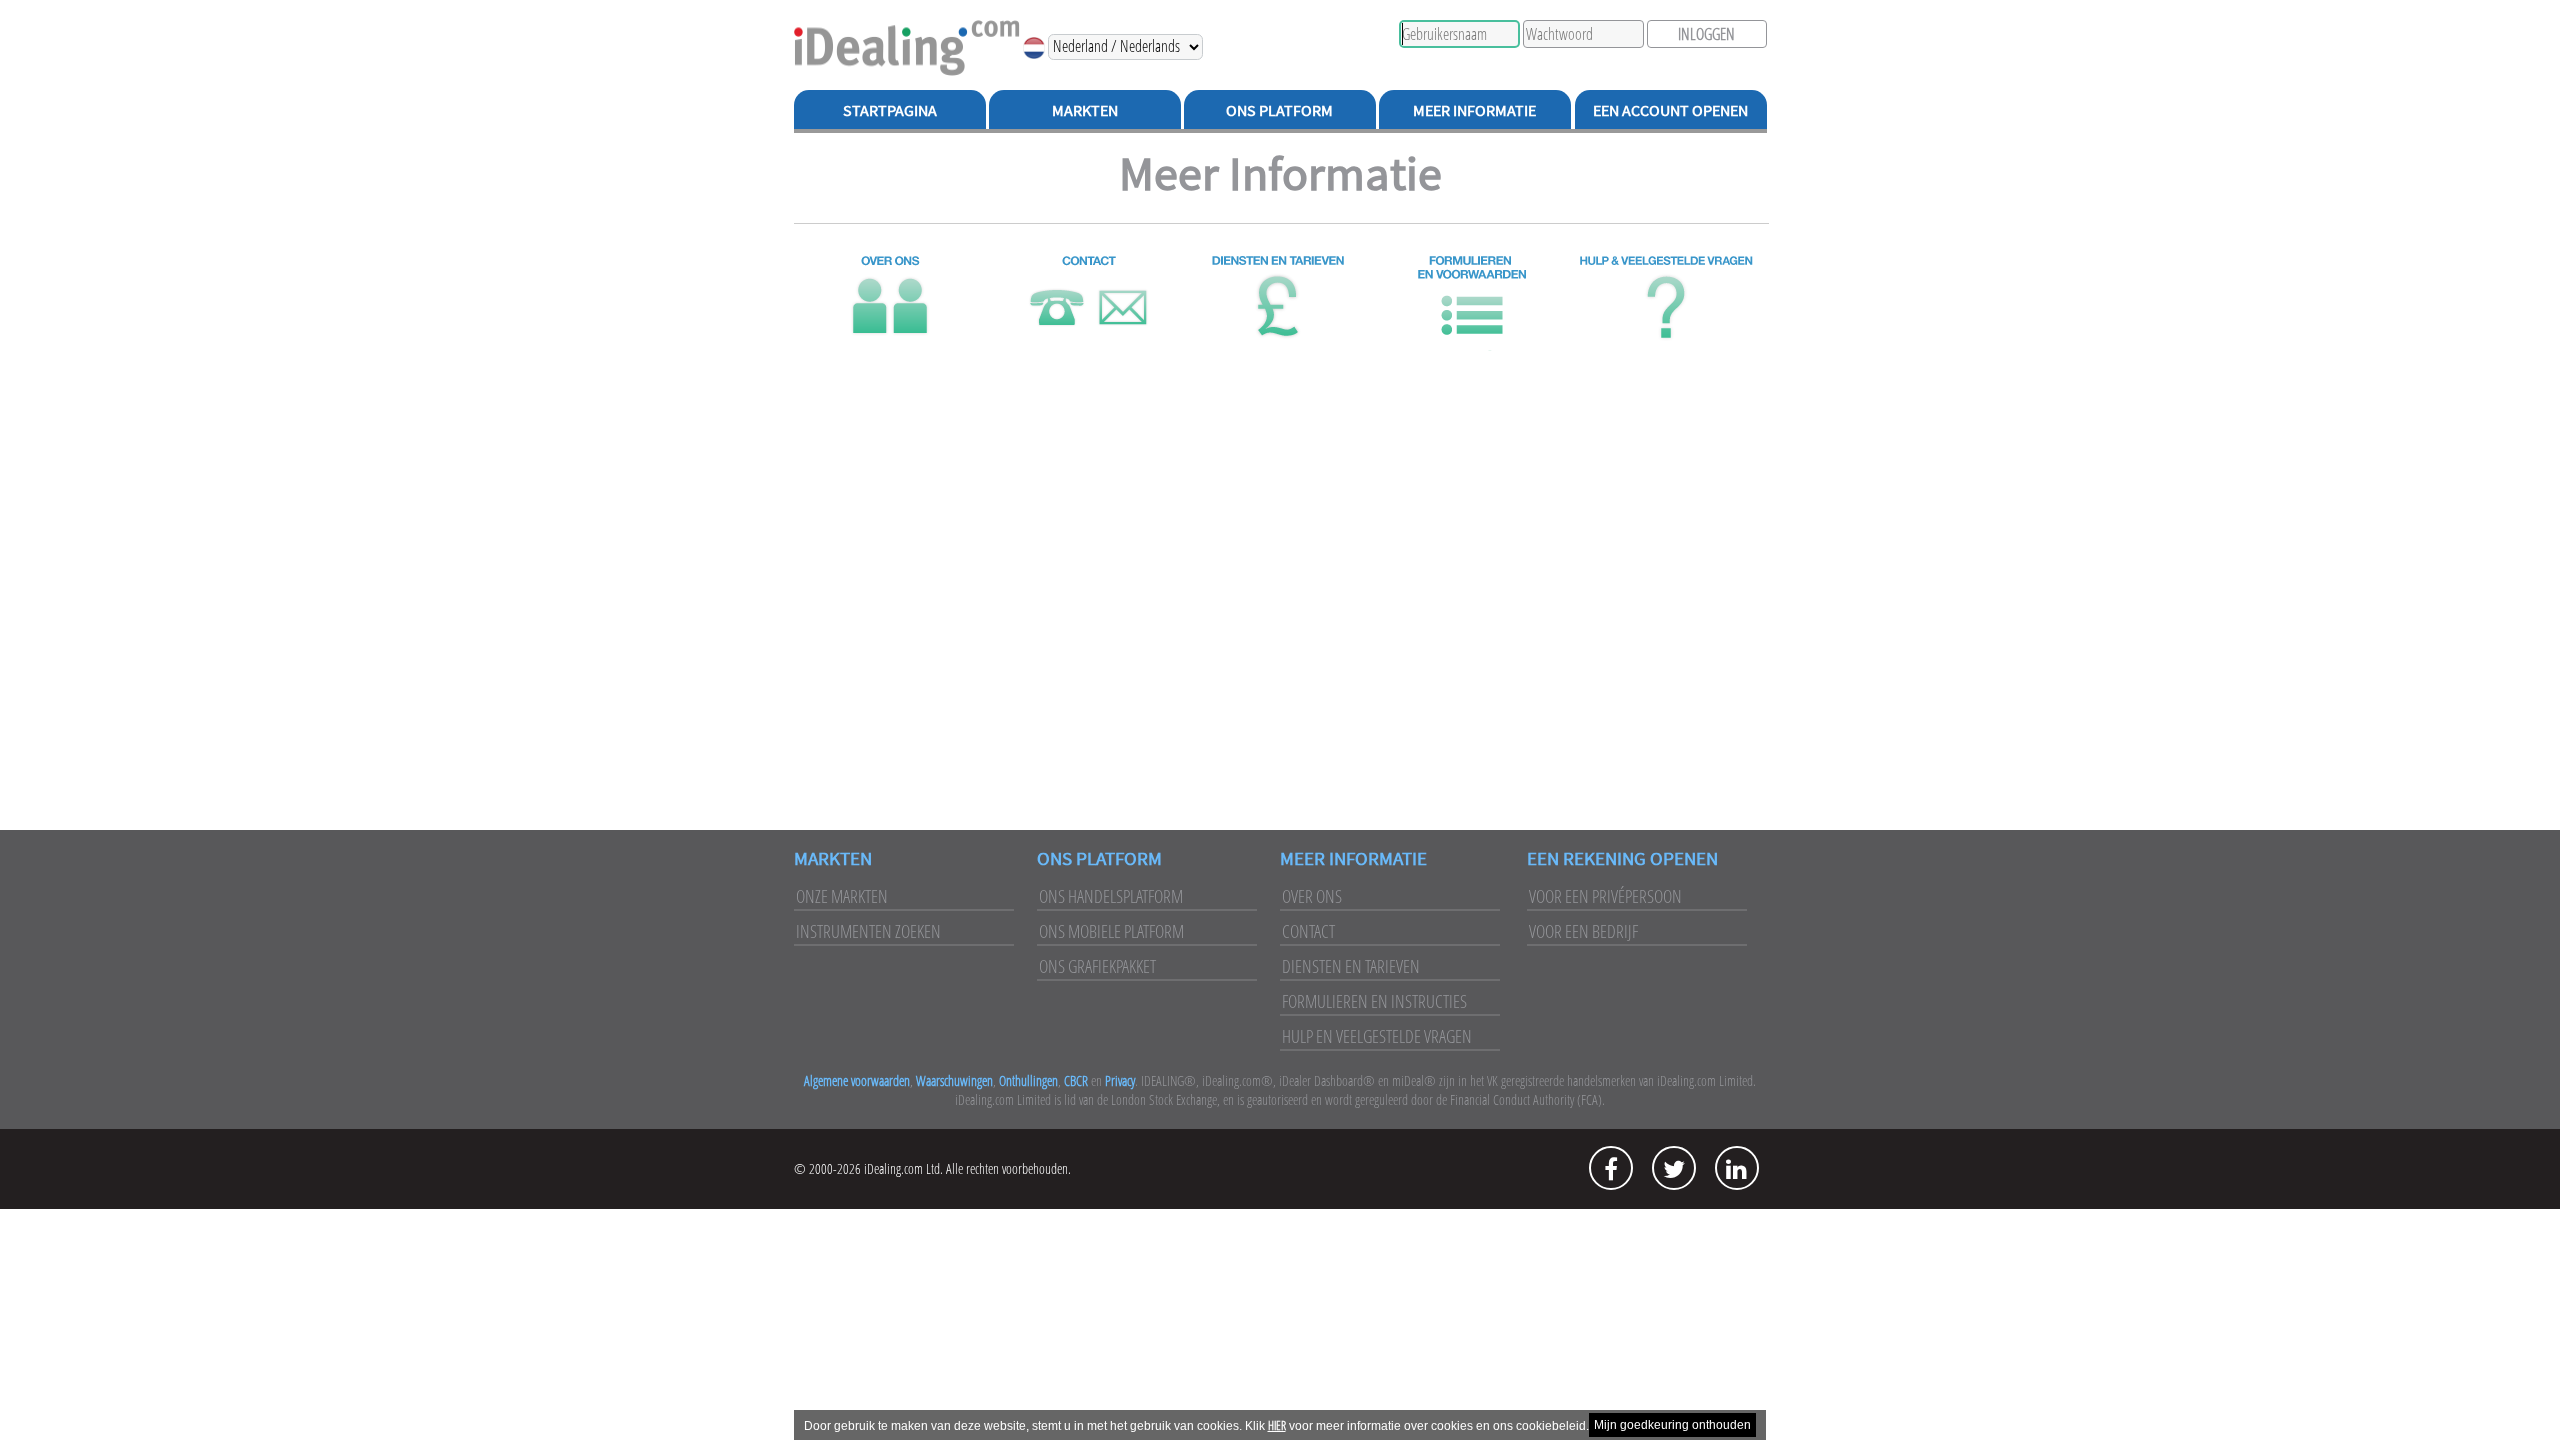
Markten (1085, 110)
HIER (1277, 1425)
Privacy (1120, 1080)
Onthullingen (1028, 1080)
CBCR (1076, 1080)
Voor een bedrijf (1583, 931)
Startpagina (890, 110)
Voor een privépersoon (1605, 896)
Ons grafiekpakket (1097, 966)
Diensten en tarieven (1351, 966)
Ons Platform (1279, 110)
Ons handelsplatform (1111, 896)
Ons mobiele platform (1111, 931)
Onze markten (842, 896)
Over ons (1312, 896)
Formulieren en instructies (1374, 1001)
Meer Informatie (1474, 110)
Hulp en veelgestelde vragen (1377, 1036)
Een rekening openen (1622, 858)
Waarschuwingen (954, 1080)
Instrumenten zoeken (868, 931)
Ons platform (1099, 858)
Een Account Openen (1670, 110)
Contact (1308, 931)
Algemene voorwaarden (857, 1080)
